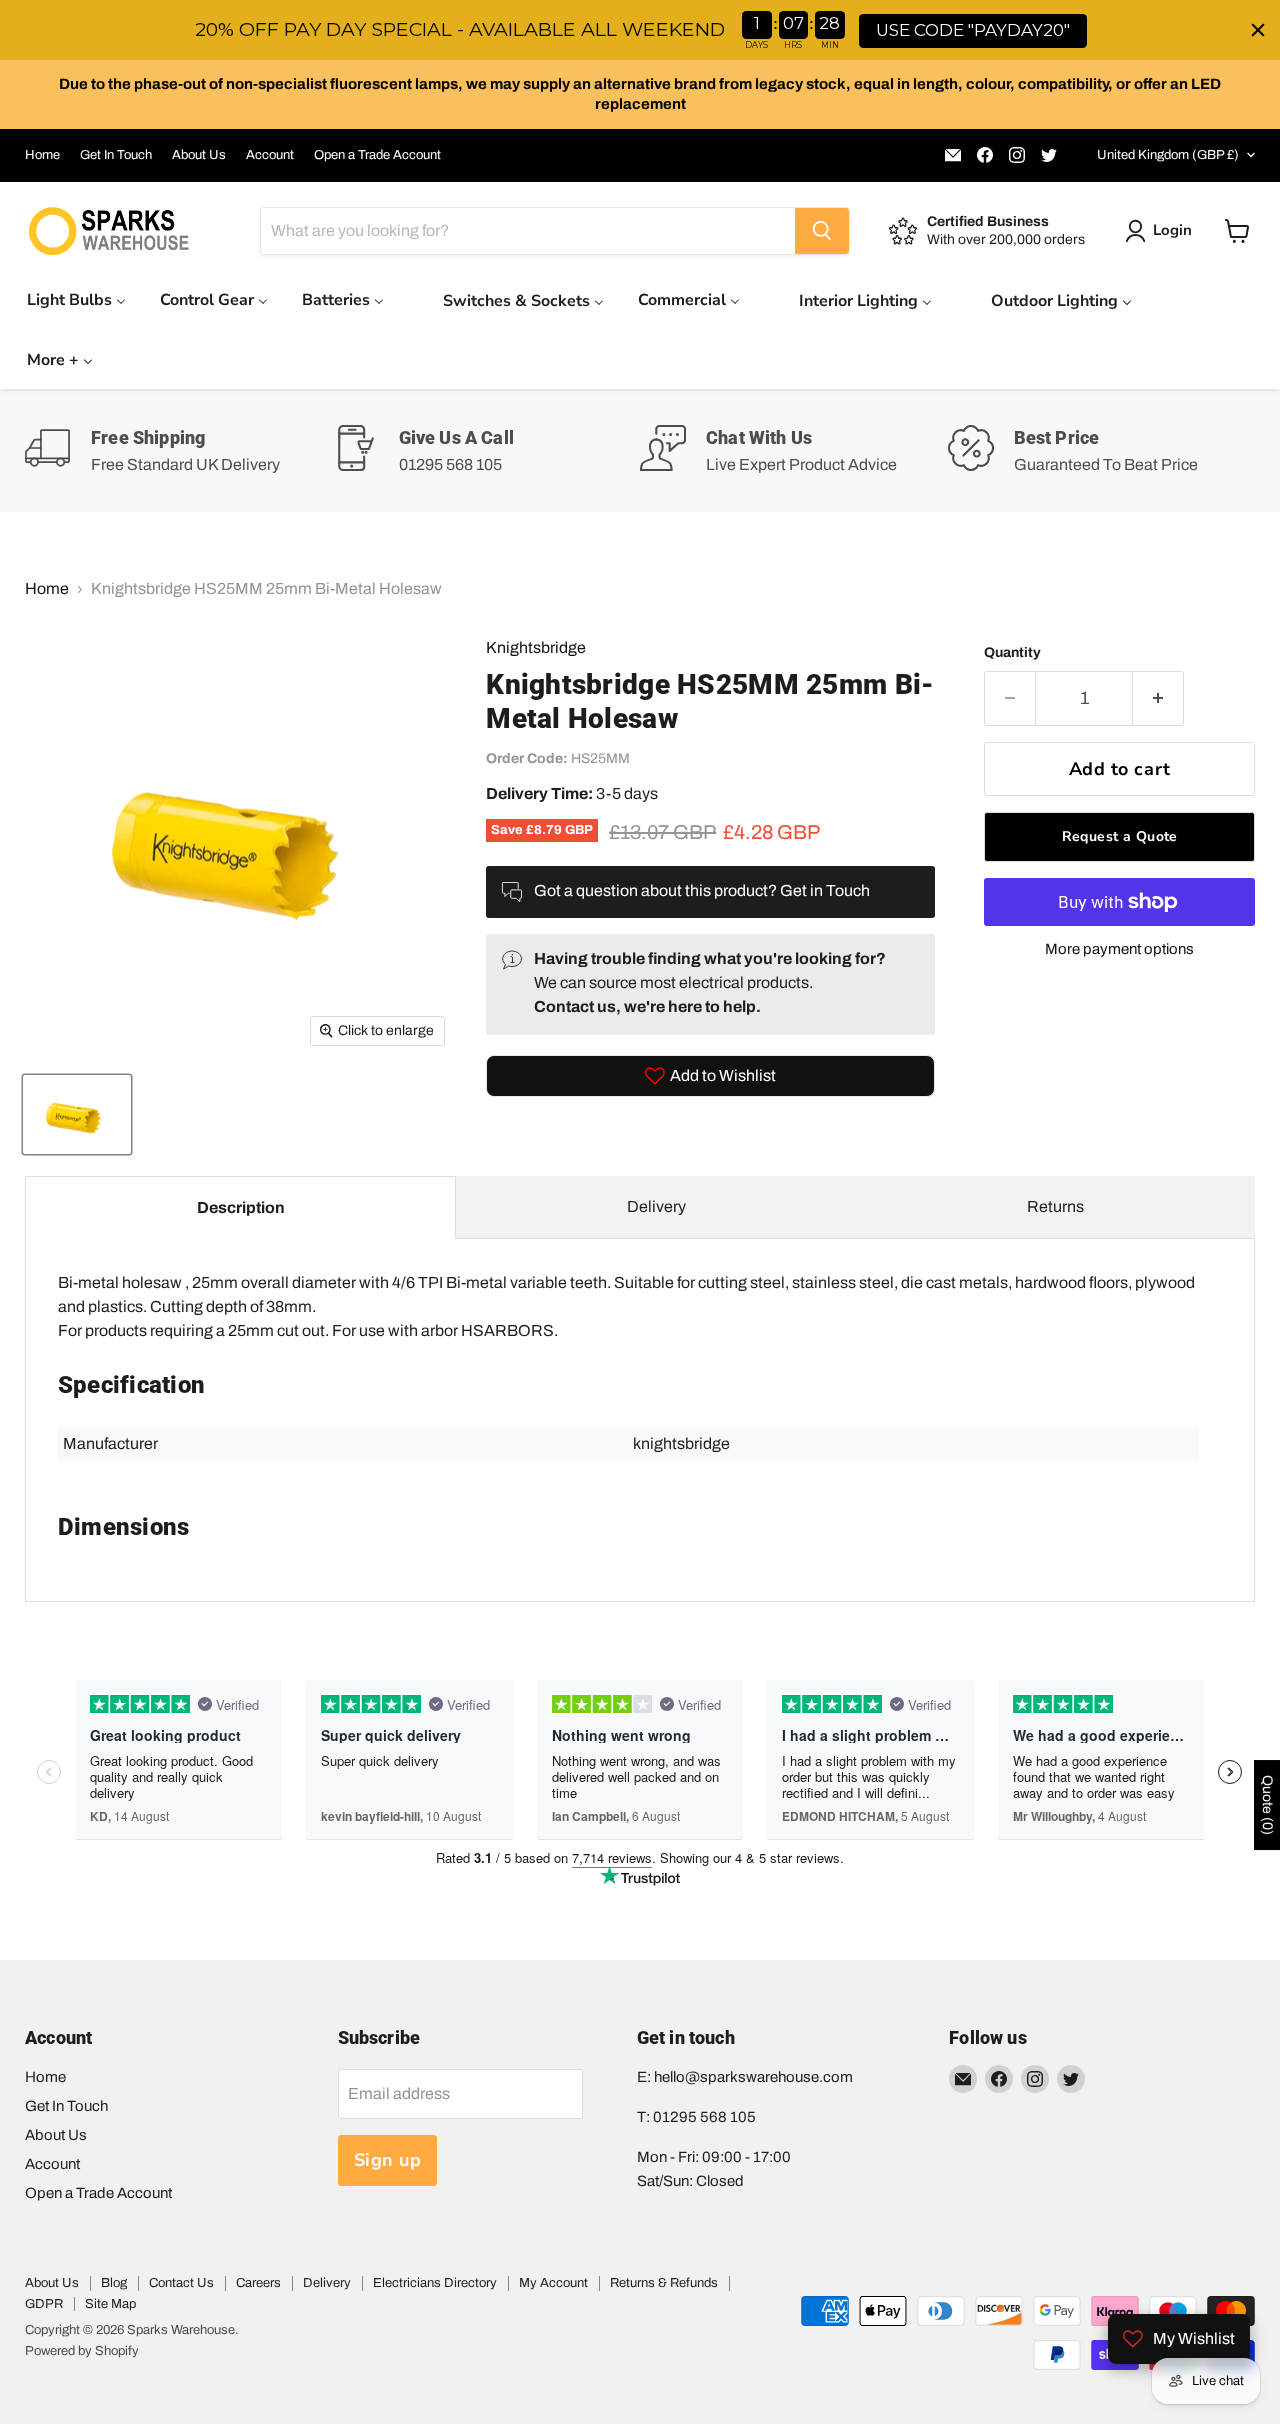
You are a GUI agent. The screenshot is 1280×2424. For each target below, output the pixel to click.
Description (241, 1207)
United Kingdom (1168, 155)
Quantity (1012, 652)
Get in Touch (825, 890)
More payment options (1119, 949)
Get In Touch (116, 155)
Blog (114, 2283)
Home (42, 155)
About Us (199, 155)
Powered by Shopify (82, 2351)
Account (270, 155)
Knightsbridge (536, 647)
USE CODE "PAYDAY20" (973, 30)
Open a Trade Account (377, 155)
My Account (553, 2283)
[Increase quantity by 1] (1158, 698)
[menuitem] (76, 299)
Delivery (656, 1206)
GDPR (44, 2304)
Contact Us (181, 2283)
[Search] (822, 231)
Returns (1055, 1206)
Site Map (110, 2304)
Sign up (388, 2160)
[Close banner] (1258, 30)
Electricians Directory (435, 2283)
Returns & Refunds (664, 2283)
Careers (258, 2283)
